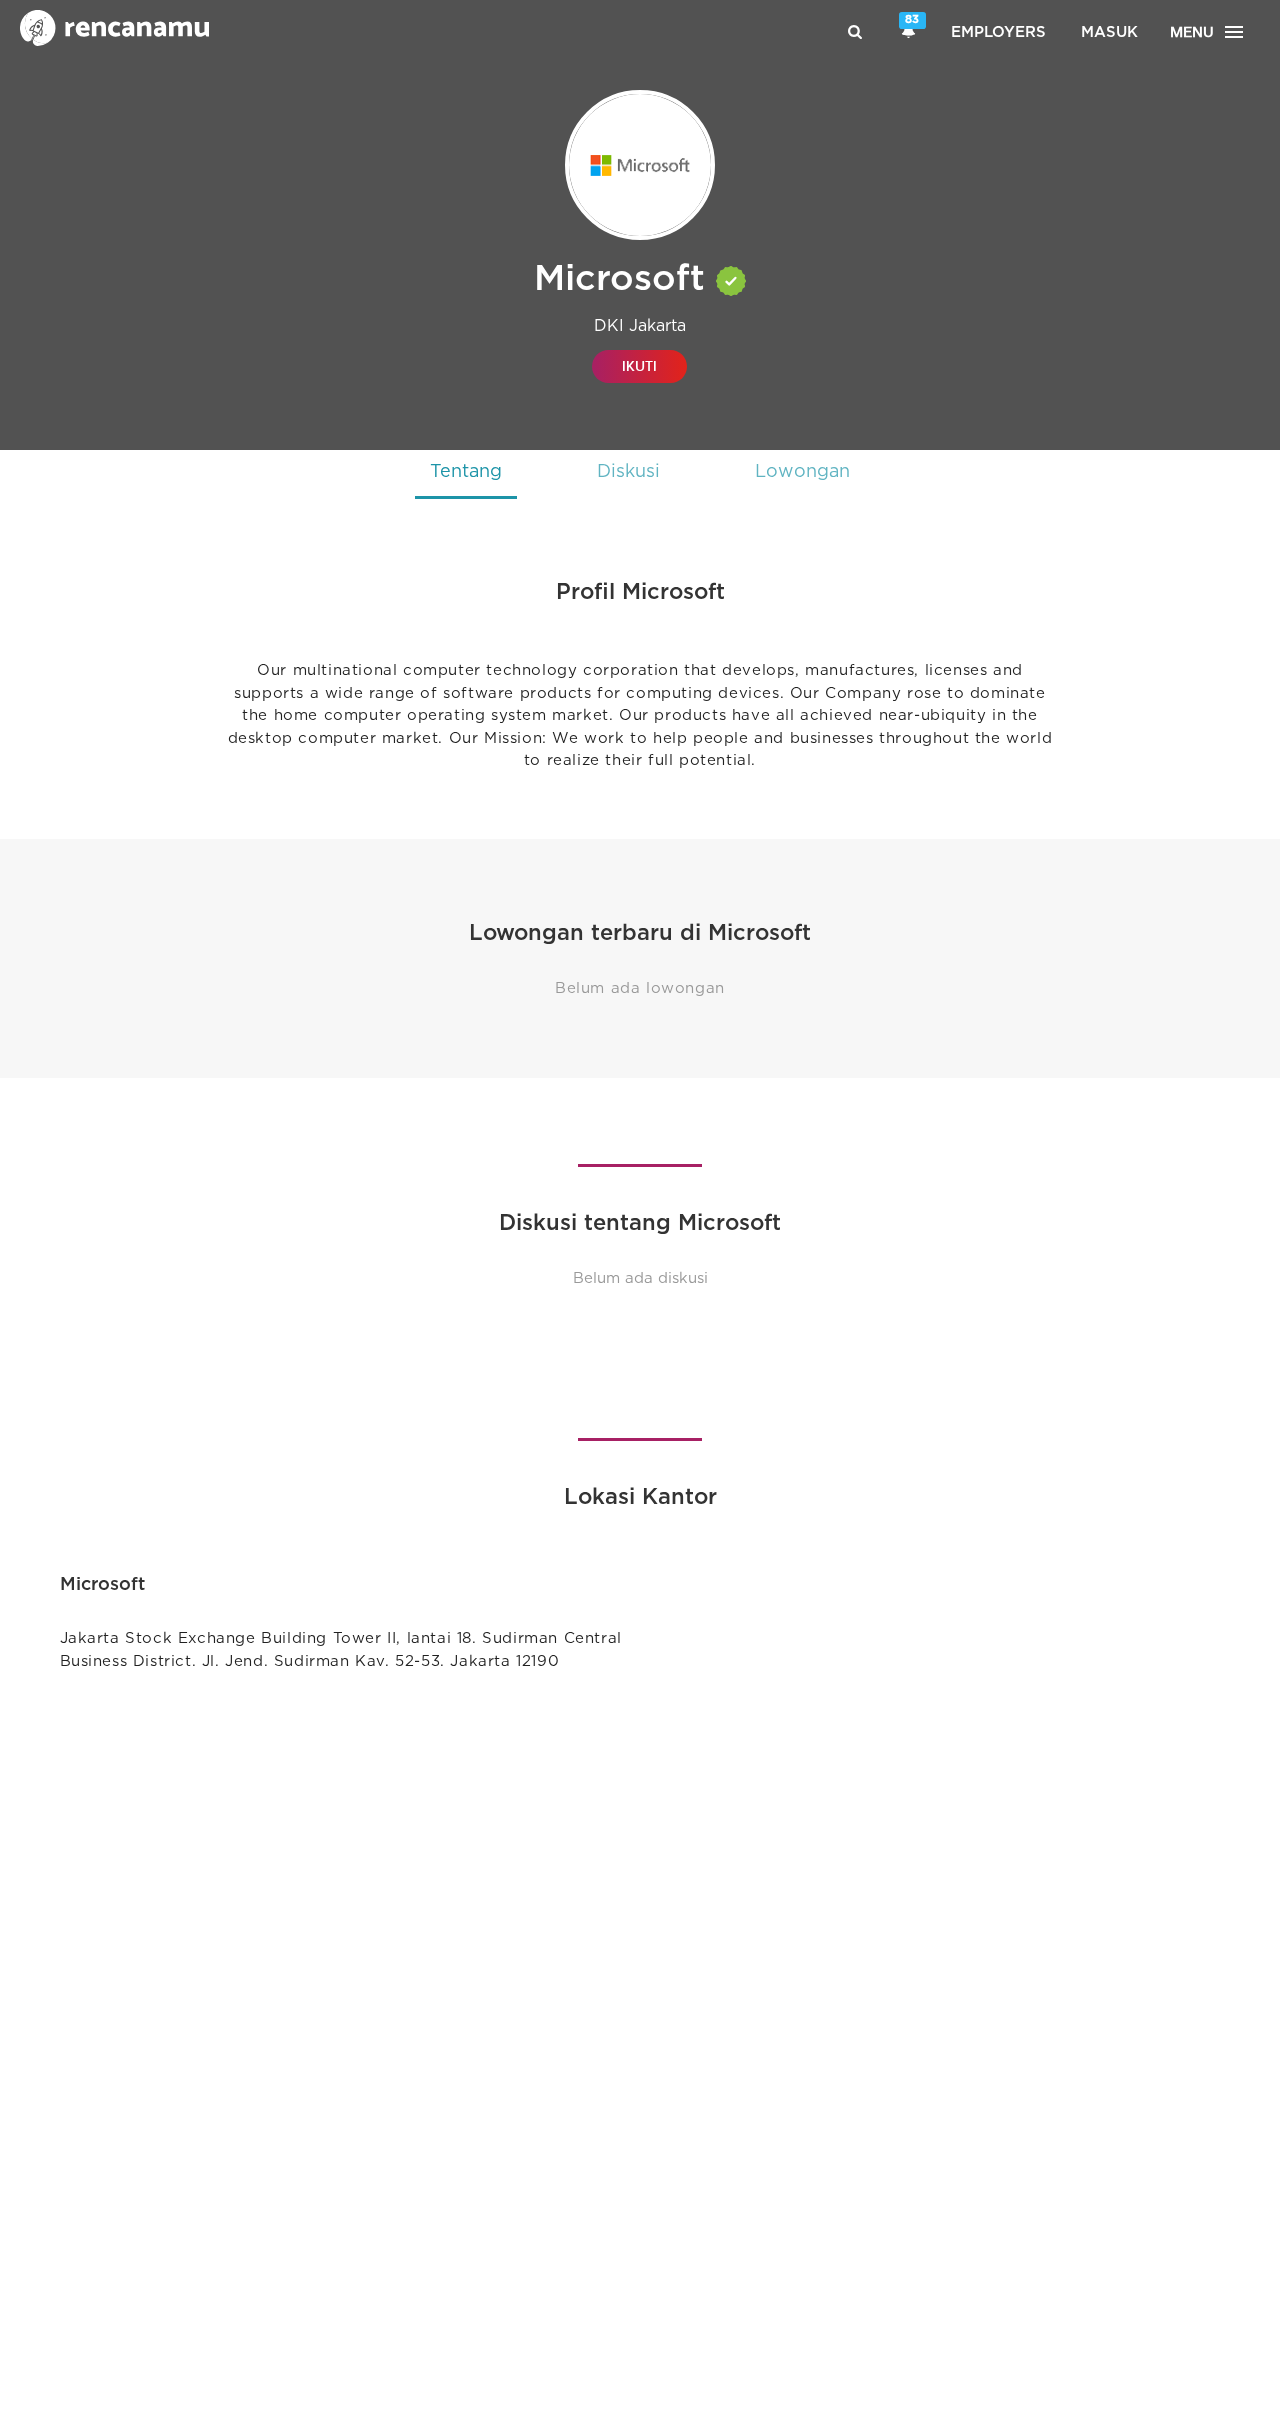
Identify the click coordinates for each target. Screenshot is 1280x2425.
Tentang (466, 472)
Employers (998, 32)
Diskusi (628, 472)
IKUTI (639, 366)
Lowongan (802, 472)
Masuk (1109, 32)
